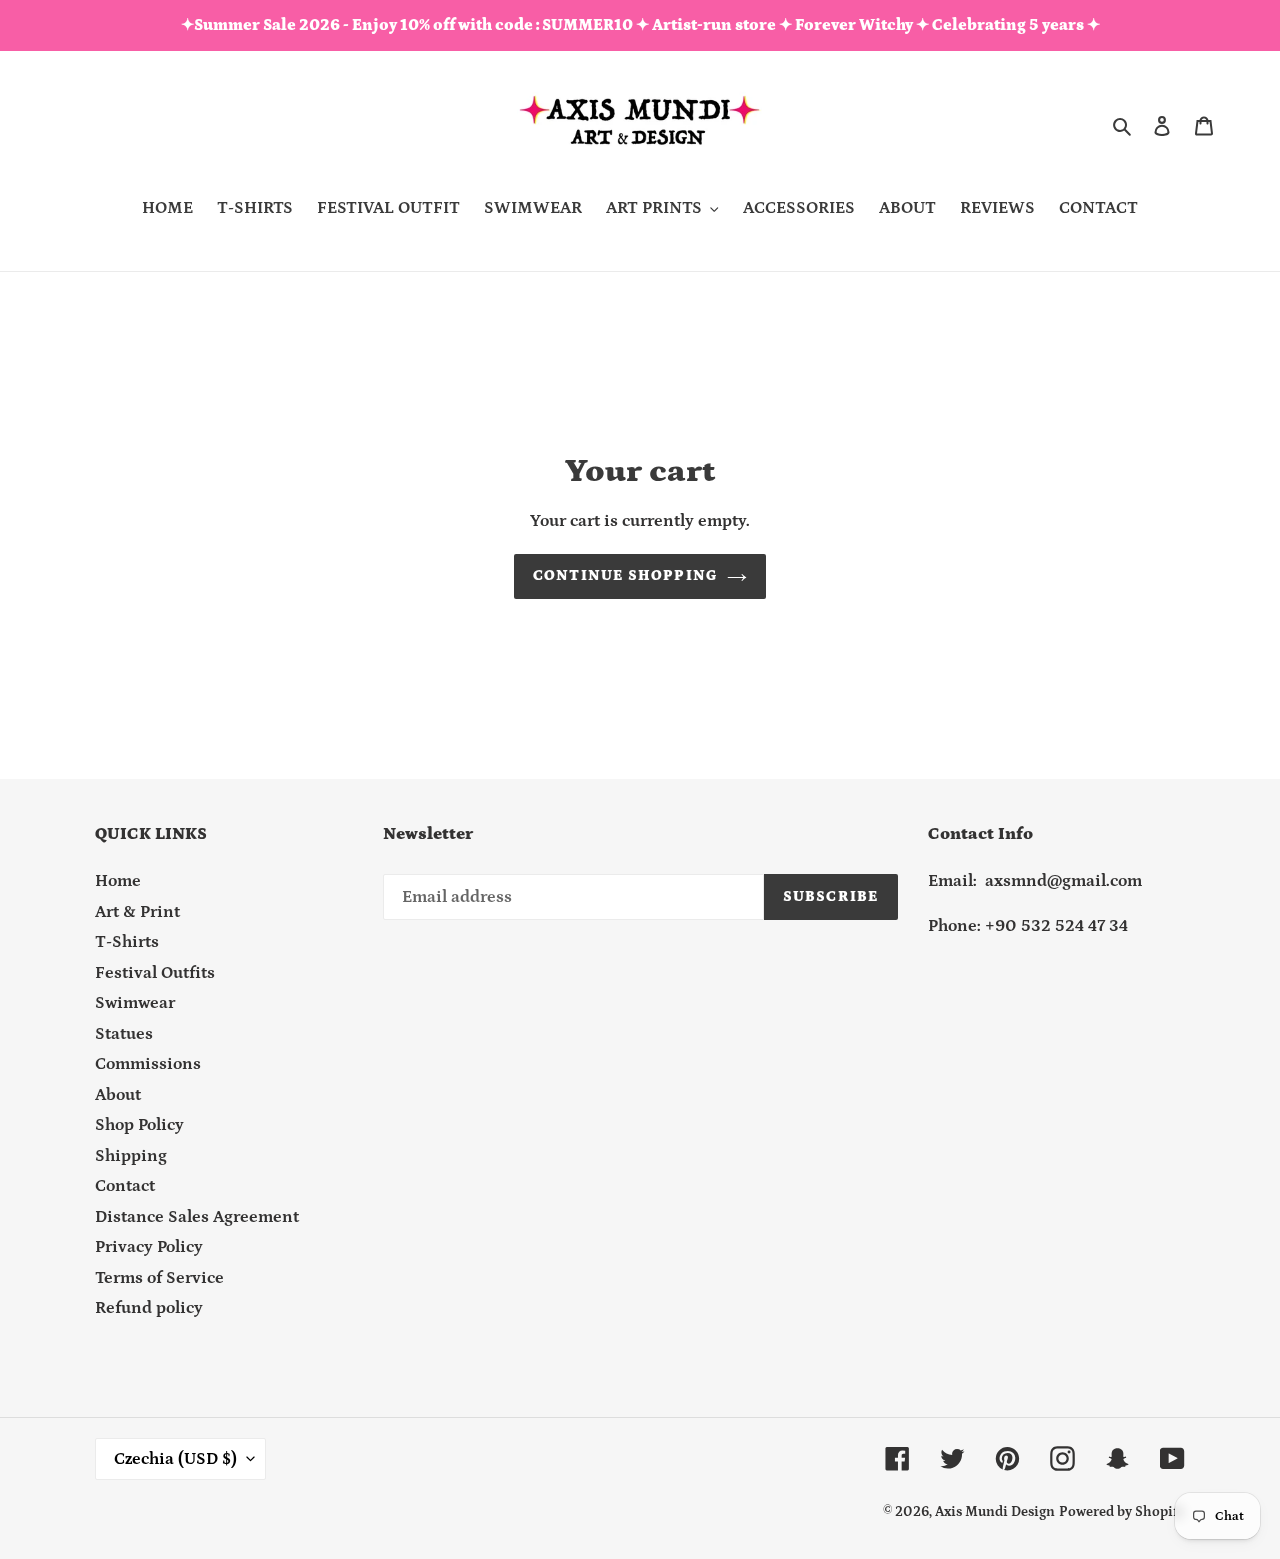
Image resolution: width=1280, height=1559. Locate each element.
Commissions (148, 1064)
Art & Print (137, 912)
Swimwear (135, 1003)
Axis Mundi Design (995, 1512)
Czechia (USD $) (175, 1459)
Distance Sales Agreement (197, 1217)
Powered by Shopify (1122, 1512)
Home (118, 881)
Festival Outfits (155, 973)
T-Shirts (127, 942)
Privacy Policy (149, 1247)
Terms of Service (159, 1278)
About (118, 1095)
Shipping (131, 1156)
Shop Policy (139, 1125)
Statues (124, 1034)
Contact (125, 1186)
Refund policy (149, 1308)
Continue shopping (625, 575)
